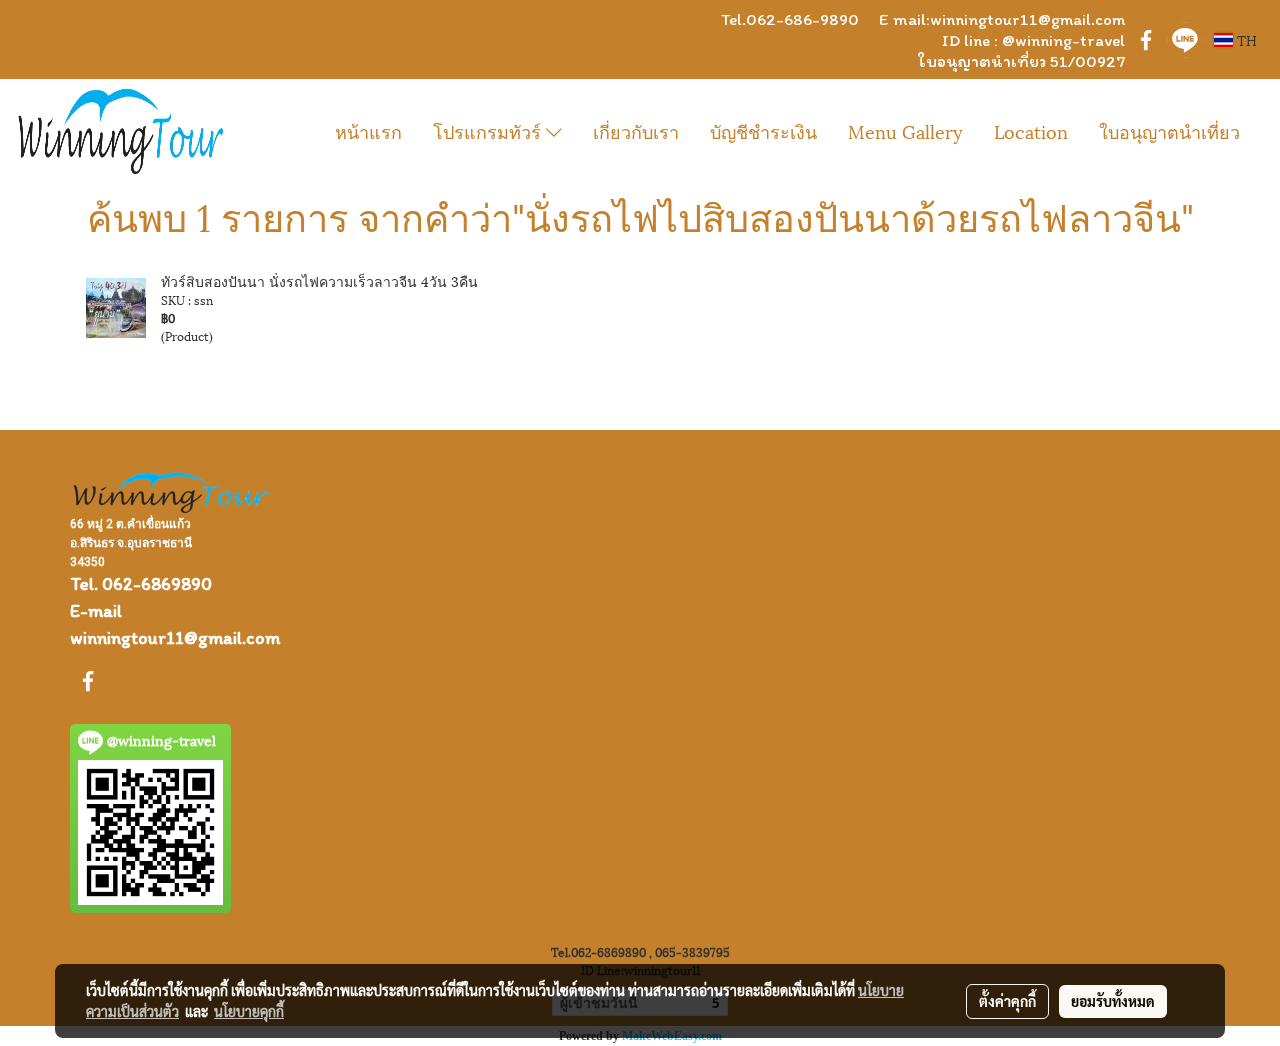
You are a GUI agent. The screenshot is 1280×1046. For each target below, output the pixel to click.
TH (1245, 39)
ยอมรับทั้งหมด (1113, 1001)
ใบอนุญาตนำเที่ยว (1169, 130)
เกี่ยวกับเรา (636, 130)
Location (1031, 130)
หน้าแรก (368, 130)
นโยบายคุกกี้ (249, 1011)
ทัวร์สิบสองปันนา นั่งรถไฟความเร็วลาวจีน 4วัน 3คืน (319, 280)
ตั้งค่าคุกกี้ (1007, 1001)
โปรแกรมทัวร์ (489, 130)
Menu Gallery (905, 130)
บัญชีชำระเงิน (763, 130)
